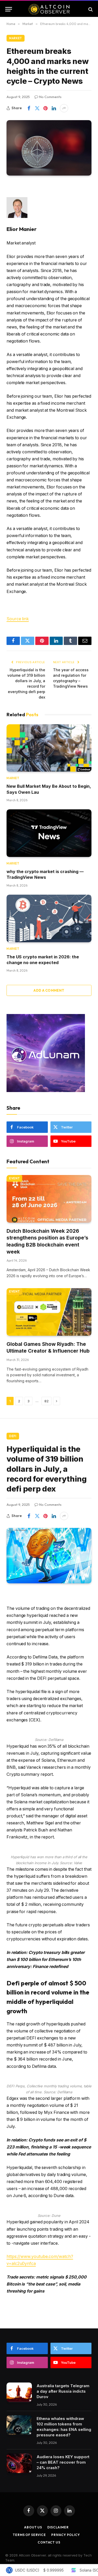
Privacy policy (66, 2535)
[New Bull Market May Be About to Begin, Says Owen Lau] (49, 748)
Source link (18, 619)
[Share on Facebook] (29, 108)
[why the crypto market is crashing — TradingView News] (49, 833)
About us (33, 2527)
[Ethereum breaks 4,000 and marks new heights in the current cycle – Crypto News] (49, 148)
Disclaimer (58, 2527)
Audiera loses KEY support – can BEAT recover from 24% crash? (63, 2462)
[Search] (90, 9)
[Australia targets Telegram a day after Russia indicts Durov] (19, 2392)
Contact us (49, 2542)
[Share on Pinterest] (45, 108)
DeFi (13, 1436)
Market (16, 38)
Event (14, 1178)
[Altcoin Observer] (49, 9)
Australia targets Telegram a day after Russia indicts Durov (63, 2391)
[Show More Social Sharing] (64, 108)
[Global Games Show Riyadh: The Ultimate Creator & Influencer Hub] (49, 1312)
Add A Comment (49, 990)
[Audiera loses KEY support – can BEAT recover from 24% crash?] (19, 2463)
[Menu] (9, 9)
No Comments (50, 97)
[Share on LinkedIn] (54, 108)
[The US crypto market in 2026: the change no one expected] (49, 918)
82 (47, 1401)
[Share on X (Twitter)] (37, 108)
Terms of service (29, 2535)
